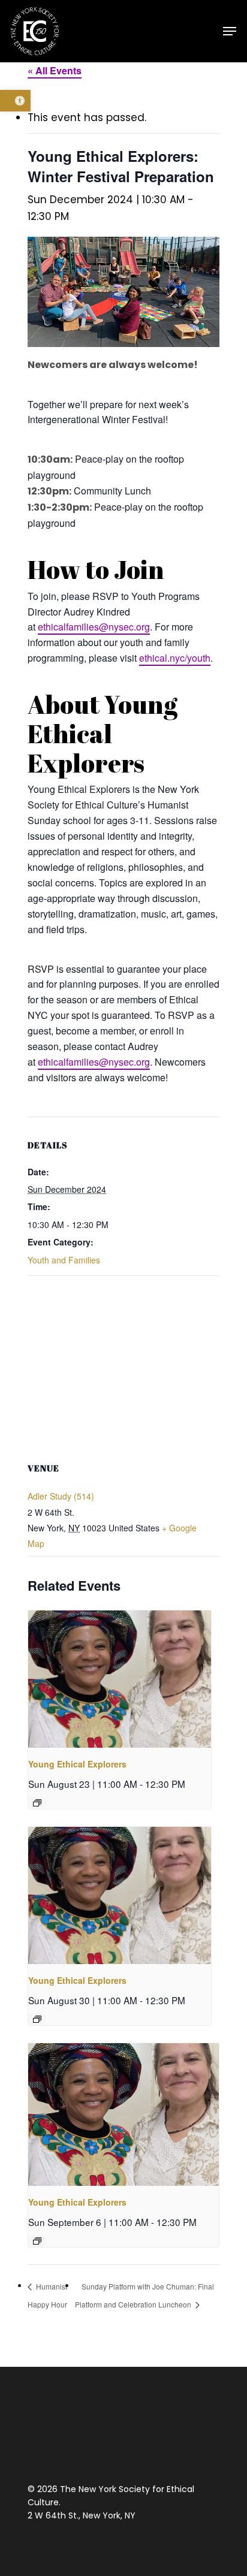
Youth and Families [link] (64, 1260)
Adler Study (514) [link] (61, 1496)
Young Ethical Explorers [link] (77, 1764)
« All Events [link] (55, 70)
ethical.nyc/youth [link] (175, 658)
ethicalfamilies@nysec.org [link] (94, 627)
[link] (15, 101)
